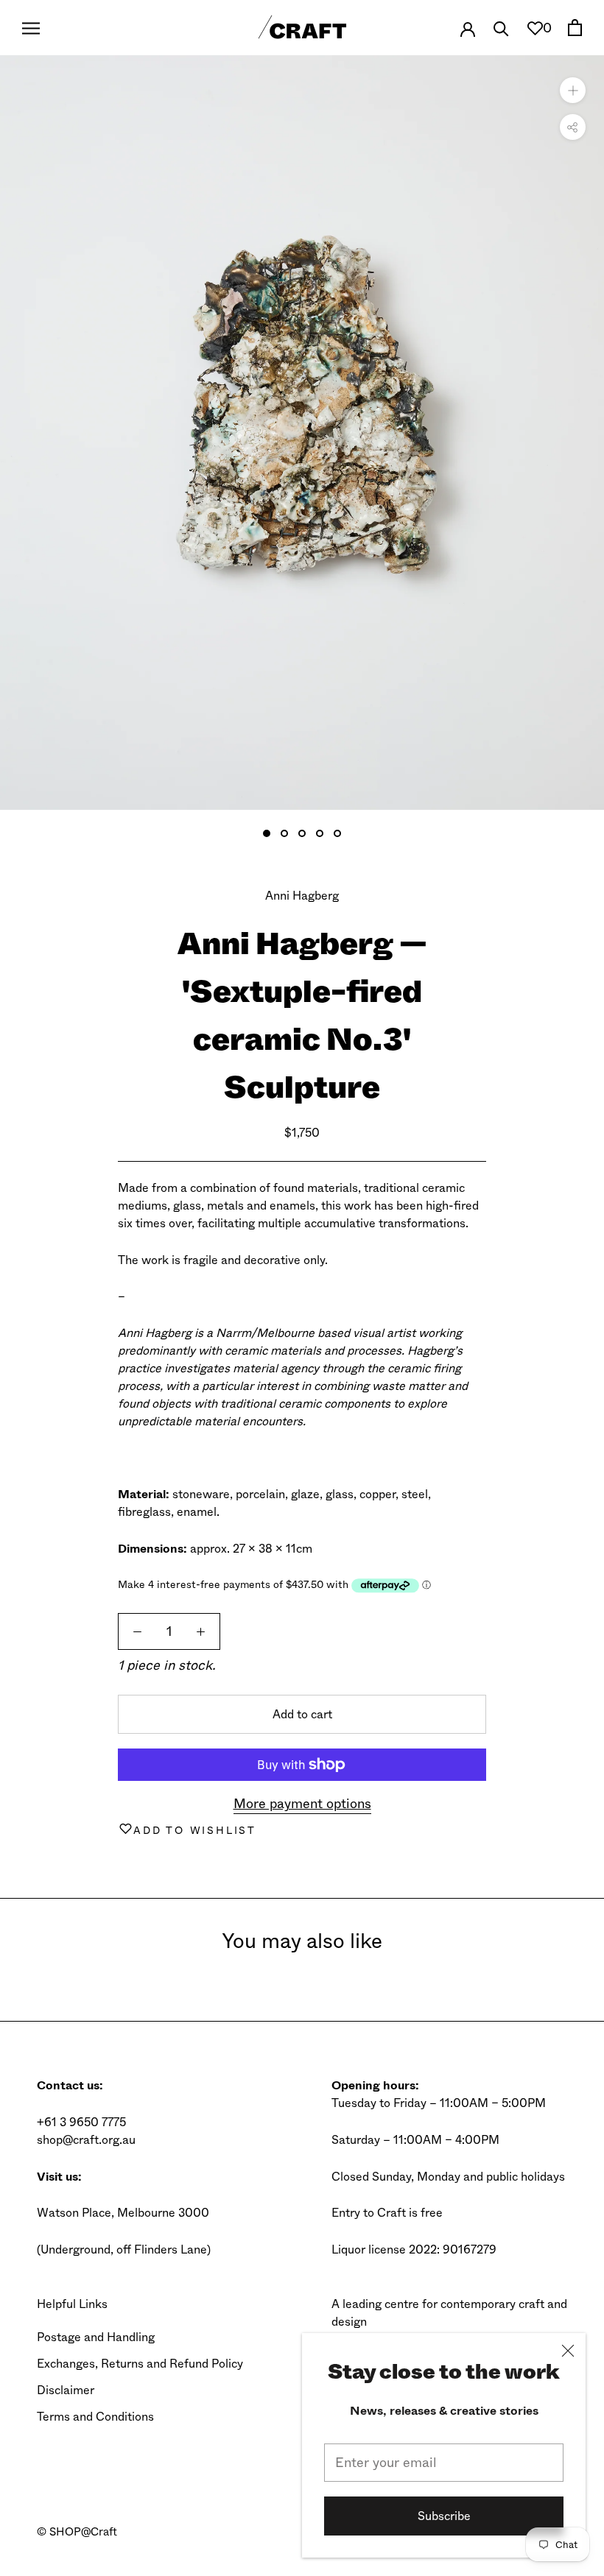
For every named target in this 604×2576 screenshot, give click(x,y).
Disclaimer (66, 2390)
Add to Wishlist (195, 1830)
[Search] (501, 28)
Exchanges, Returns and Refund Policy (140, 2364)
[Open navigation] (31, 28)
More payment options (302, 1804)
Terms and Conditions (95, 2417)
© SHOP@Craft (77, 2532)
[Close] (568, 2351)
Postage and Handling (96, 2337)
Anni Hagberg (302, 896)
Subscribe (444, 2516)
